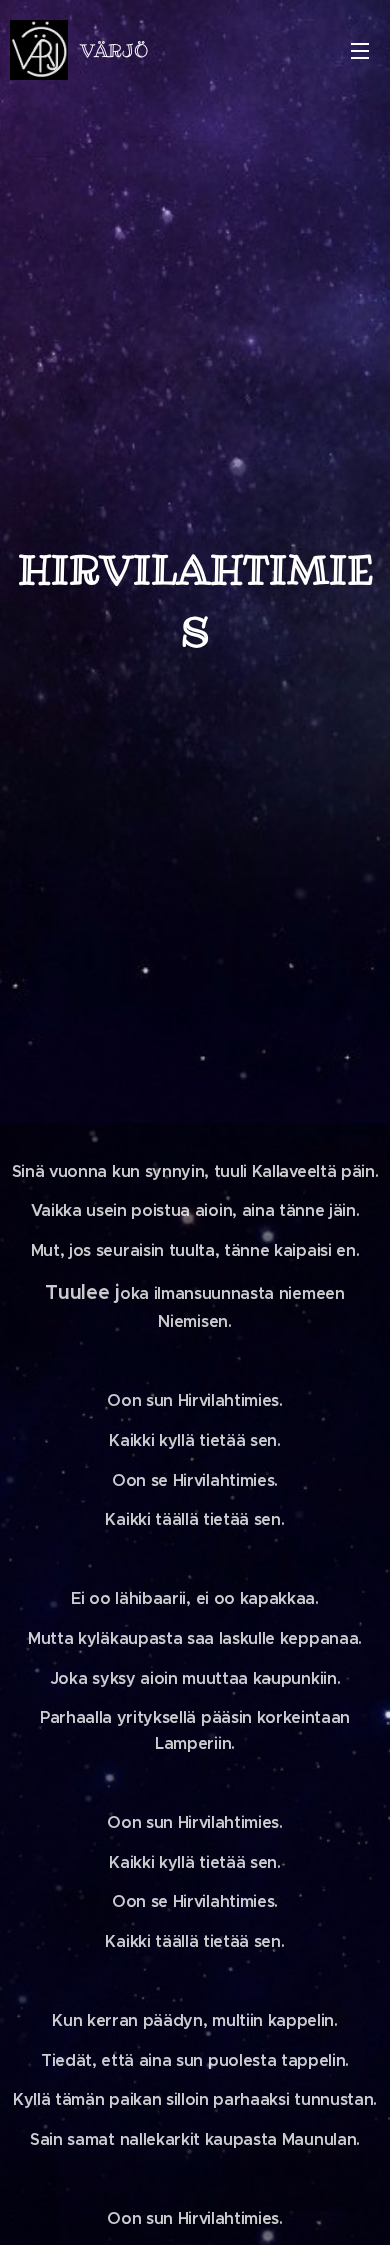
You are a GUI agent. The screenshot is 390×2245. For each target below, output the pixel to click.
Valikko (360, 50)
